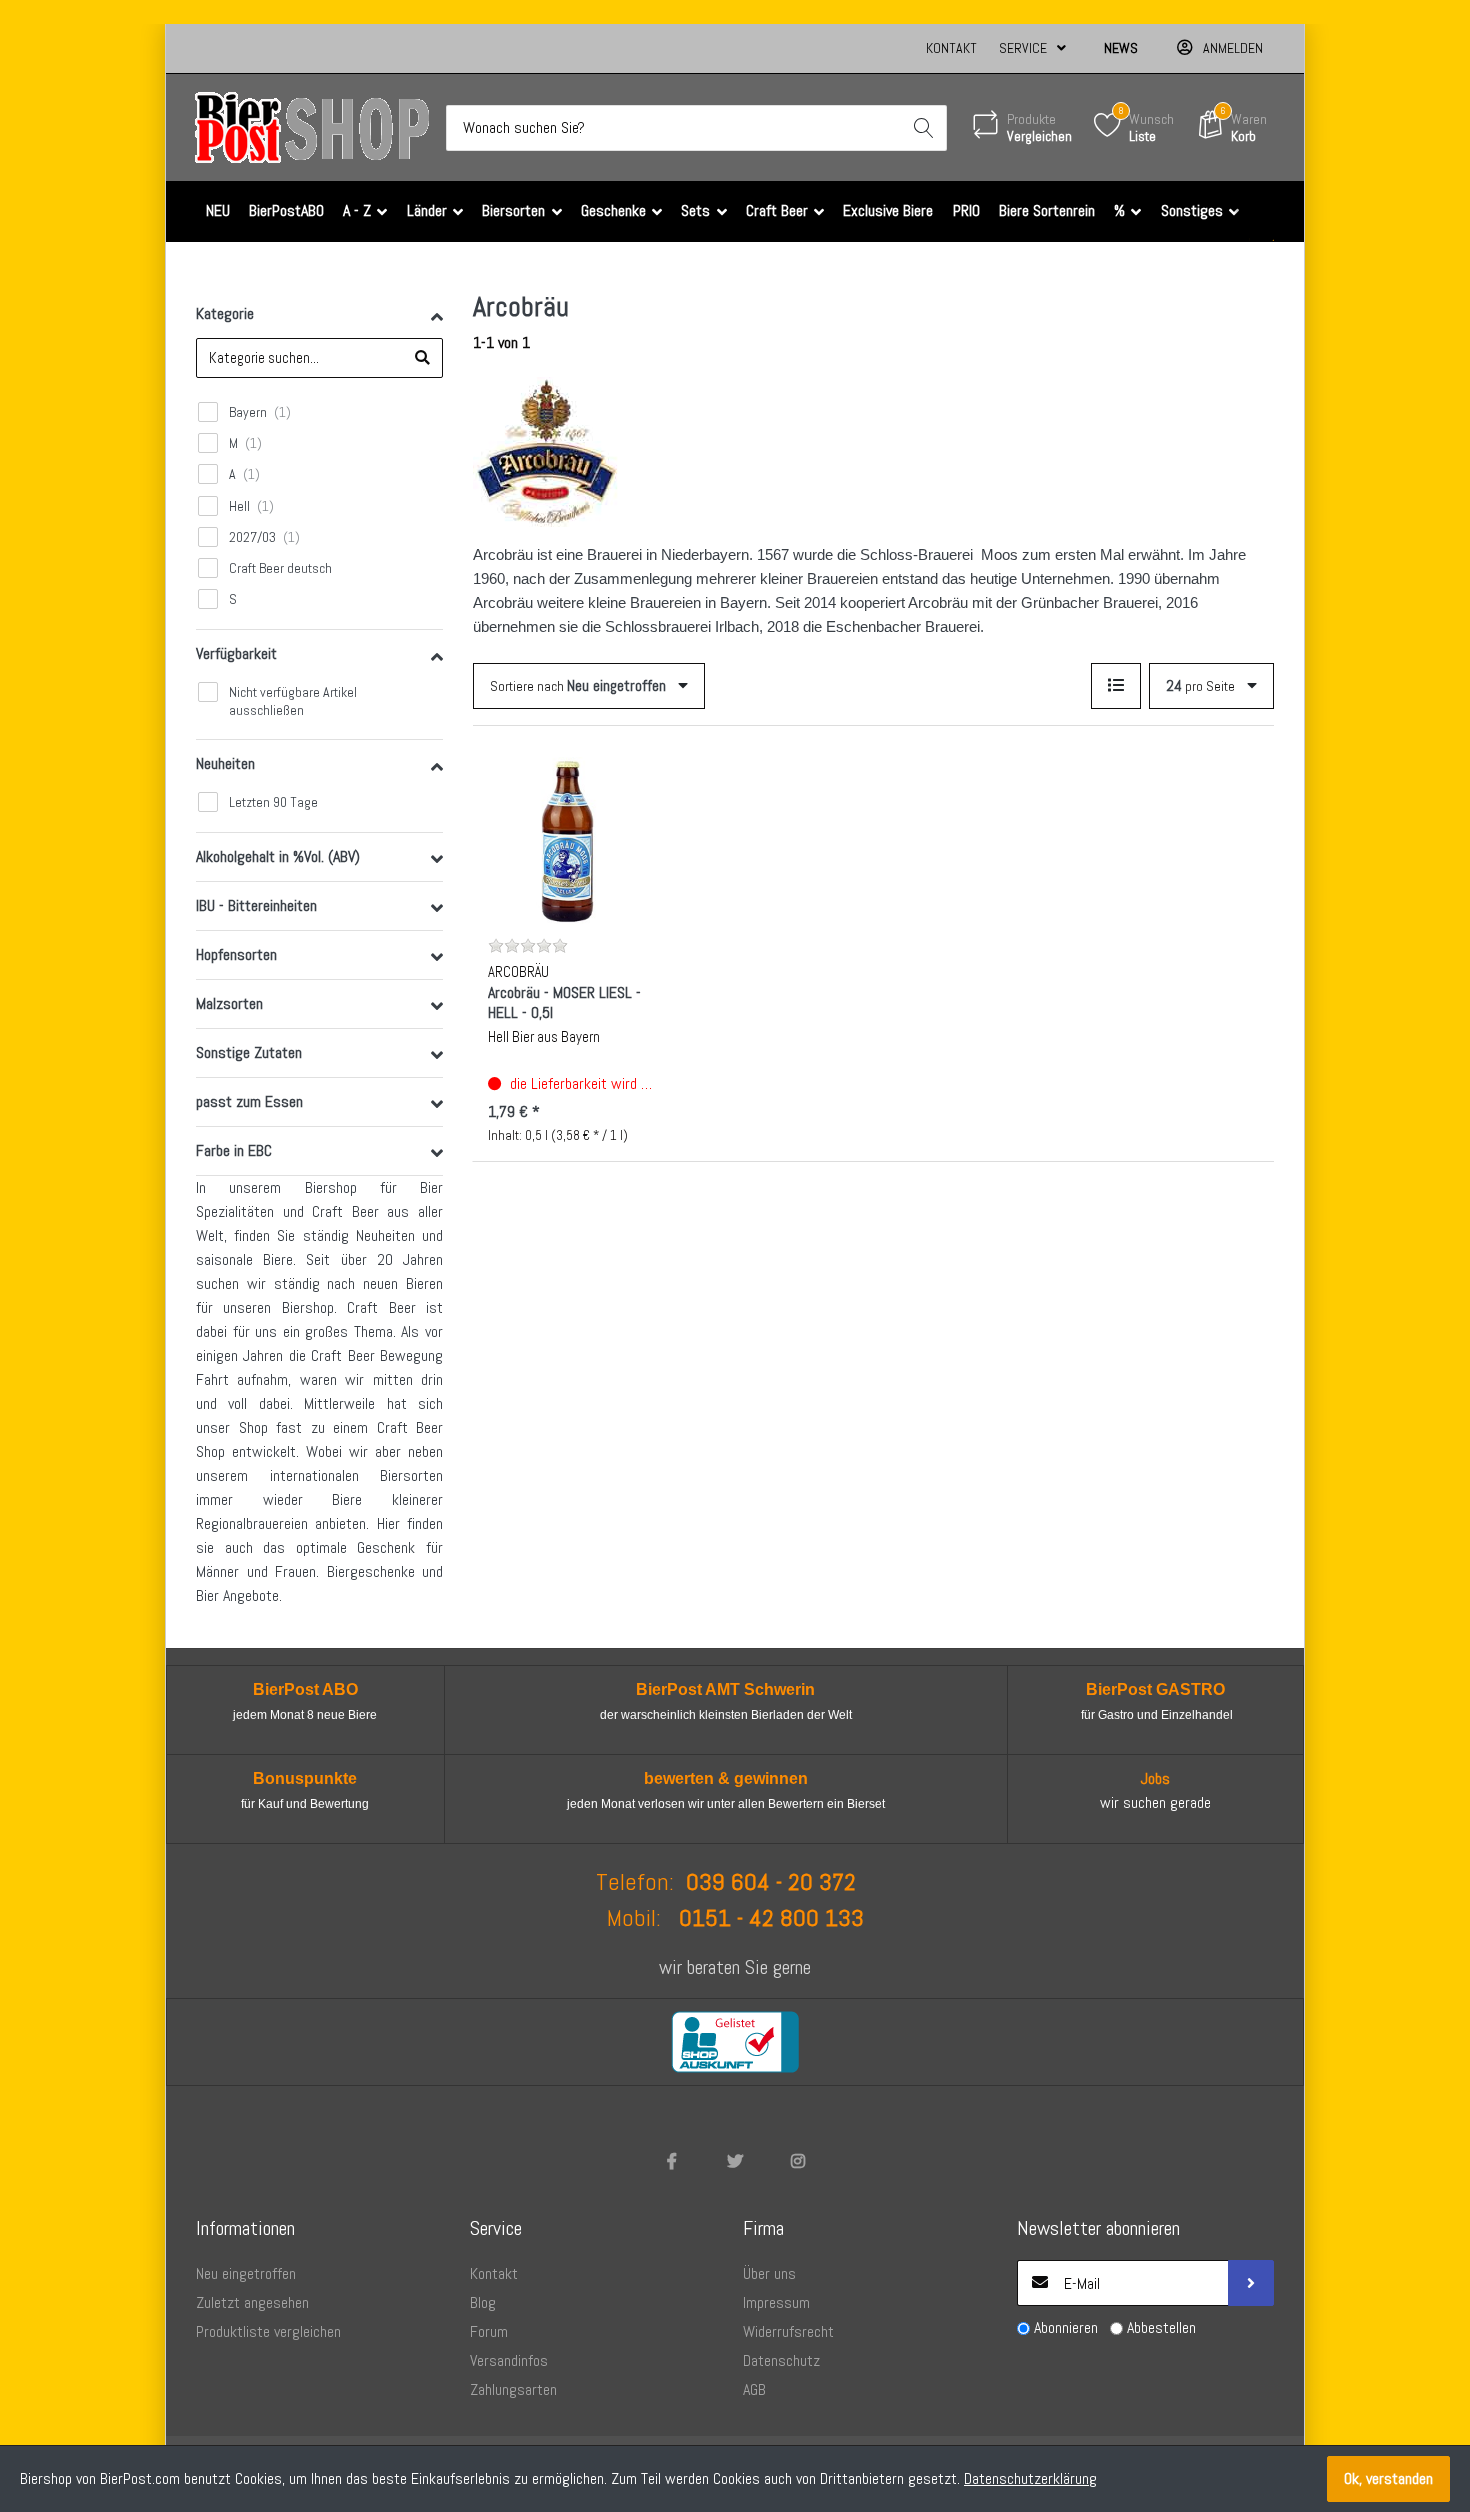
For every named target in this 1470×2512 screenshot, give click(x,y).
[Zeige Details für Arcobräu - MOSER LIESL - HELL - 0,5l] (572, 841)
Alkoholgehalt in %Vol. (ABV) (278, 856)
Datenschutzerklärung (1030, 2478)
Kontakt (951, 48)
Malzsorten (229, 1003)
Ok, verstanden (1388, 2478)
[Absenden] (1251, 2283)
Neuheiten (225, 763)
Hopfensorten (236, 954)
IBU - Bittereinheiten (256, 905)
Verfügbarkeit (236, 653)
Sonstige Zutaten (249, 1052)
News (1121, 48)
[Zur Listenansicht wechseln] (1116, 686)
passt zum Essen (249, 1101)
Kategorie (225, 313)
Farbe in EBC (234, 1150)
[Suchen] (924, 128)
